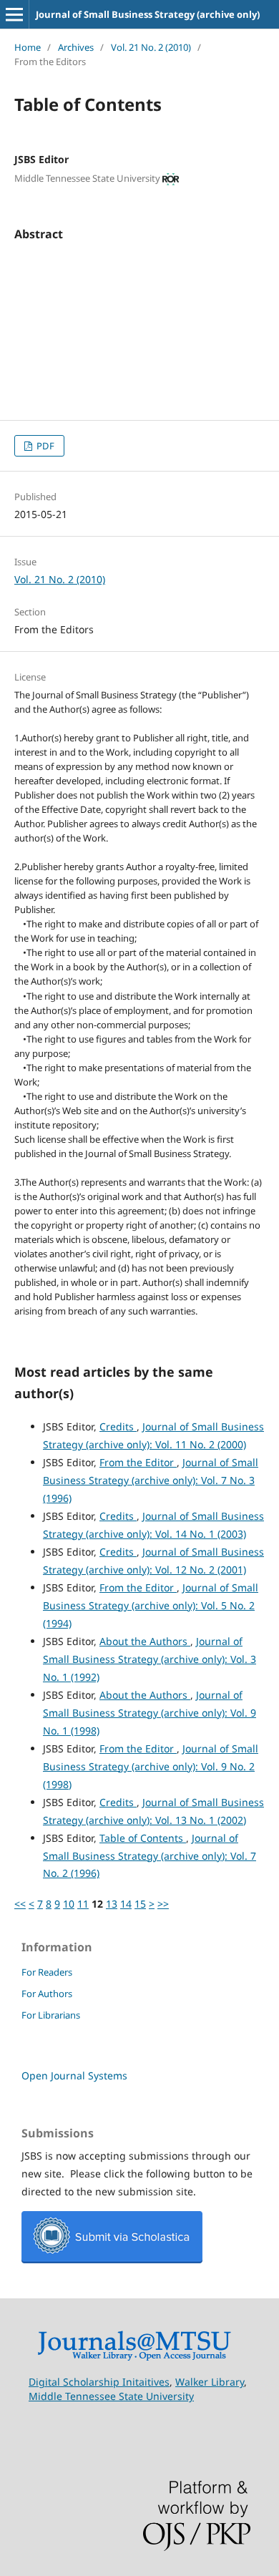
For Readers (47, 1972)
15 (140, 1904)
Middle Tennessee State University (111, 2396)
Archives (76, 47)
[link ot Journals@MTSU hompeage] (134, 2357)
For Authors (47, 1994)
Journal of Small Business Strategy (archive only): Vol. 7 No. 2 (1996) (150, 1856)
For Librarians (51, 2015)
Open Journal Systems (74, 2075)
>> (163, 1904)
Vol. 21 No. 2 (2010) (151, 47)
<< (20, 1904)
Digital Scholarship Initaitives (99, 2382)
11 (83, 1904)
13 (112, 1904)
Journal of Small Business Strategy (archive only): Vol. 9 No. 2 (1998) (151, 1766)
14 (126, 1904)
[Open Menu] (14, 14)
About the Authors (145, 1641)
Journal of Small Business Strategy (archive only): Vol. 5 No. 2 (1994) (151, 1605)
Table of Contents (143, 1838)
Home (28, 47)
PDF (44, 446)
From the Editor (138, 1462)
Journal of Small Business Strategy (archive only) (148, 14)
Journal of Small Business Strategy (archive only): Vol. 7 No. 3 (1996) (151, 1480)
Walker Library (210, 2382)
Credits (118, 1426)
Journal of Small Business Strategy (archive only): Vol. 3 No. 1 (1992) (150, 1659)
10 (69, 1904)
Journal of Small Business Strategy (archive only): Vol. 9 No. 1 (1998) (150, 1713)
